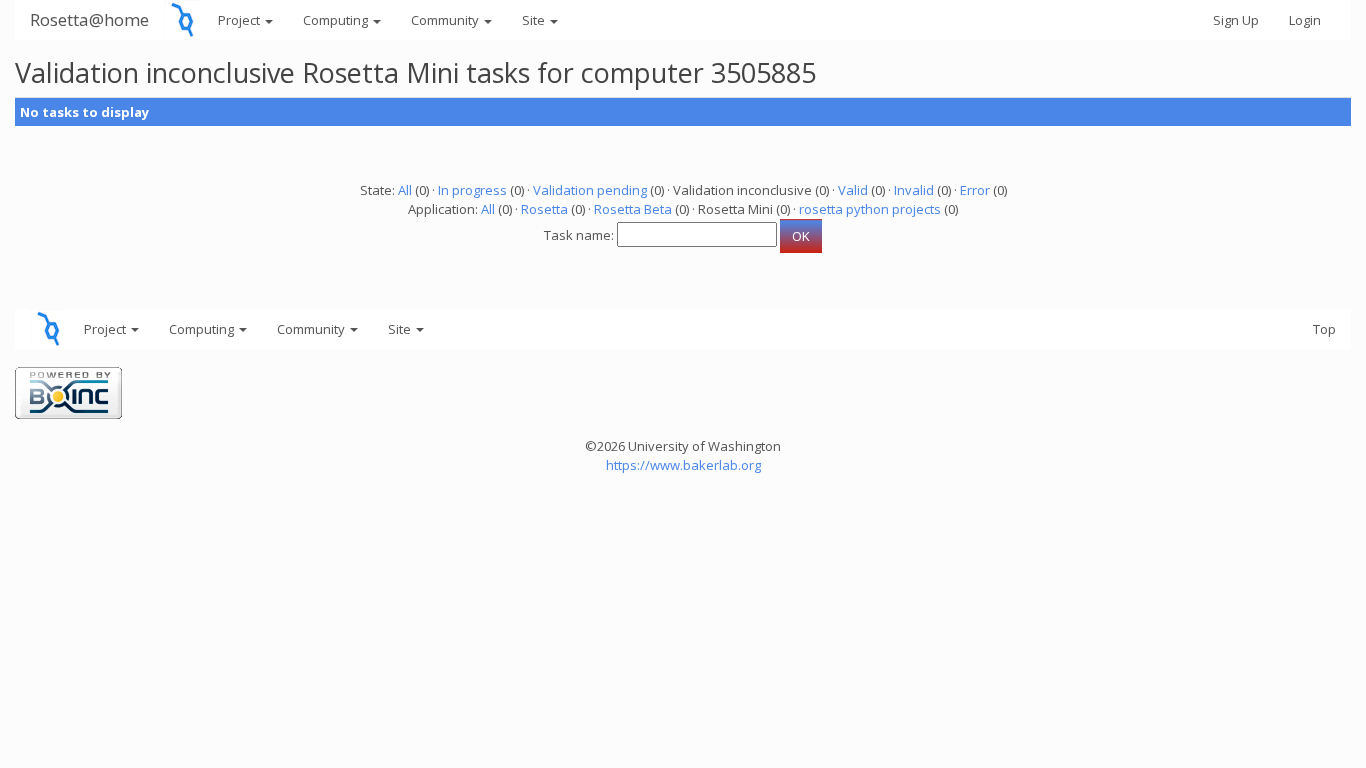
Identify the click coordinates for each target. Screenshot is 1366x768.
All (405, 190)
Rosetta (544, 209)
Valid (853, 190)
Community (446, 20)
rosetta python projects (870, 209)
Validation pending (590, 190)
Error (975, 190)
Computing (337, 20)
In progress (472, 190)
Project (240, 20)
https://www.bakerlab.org (683, 465)
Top (1324, 329)
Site (535, 20)
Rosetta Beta (633, 209)
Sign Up (1236, 20)
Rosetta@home (89, 19)
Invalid (914, 190)
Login (1305, 20)
